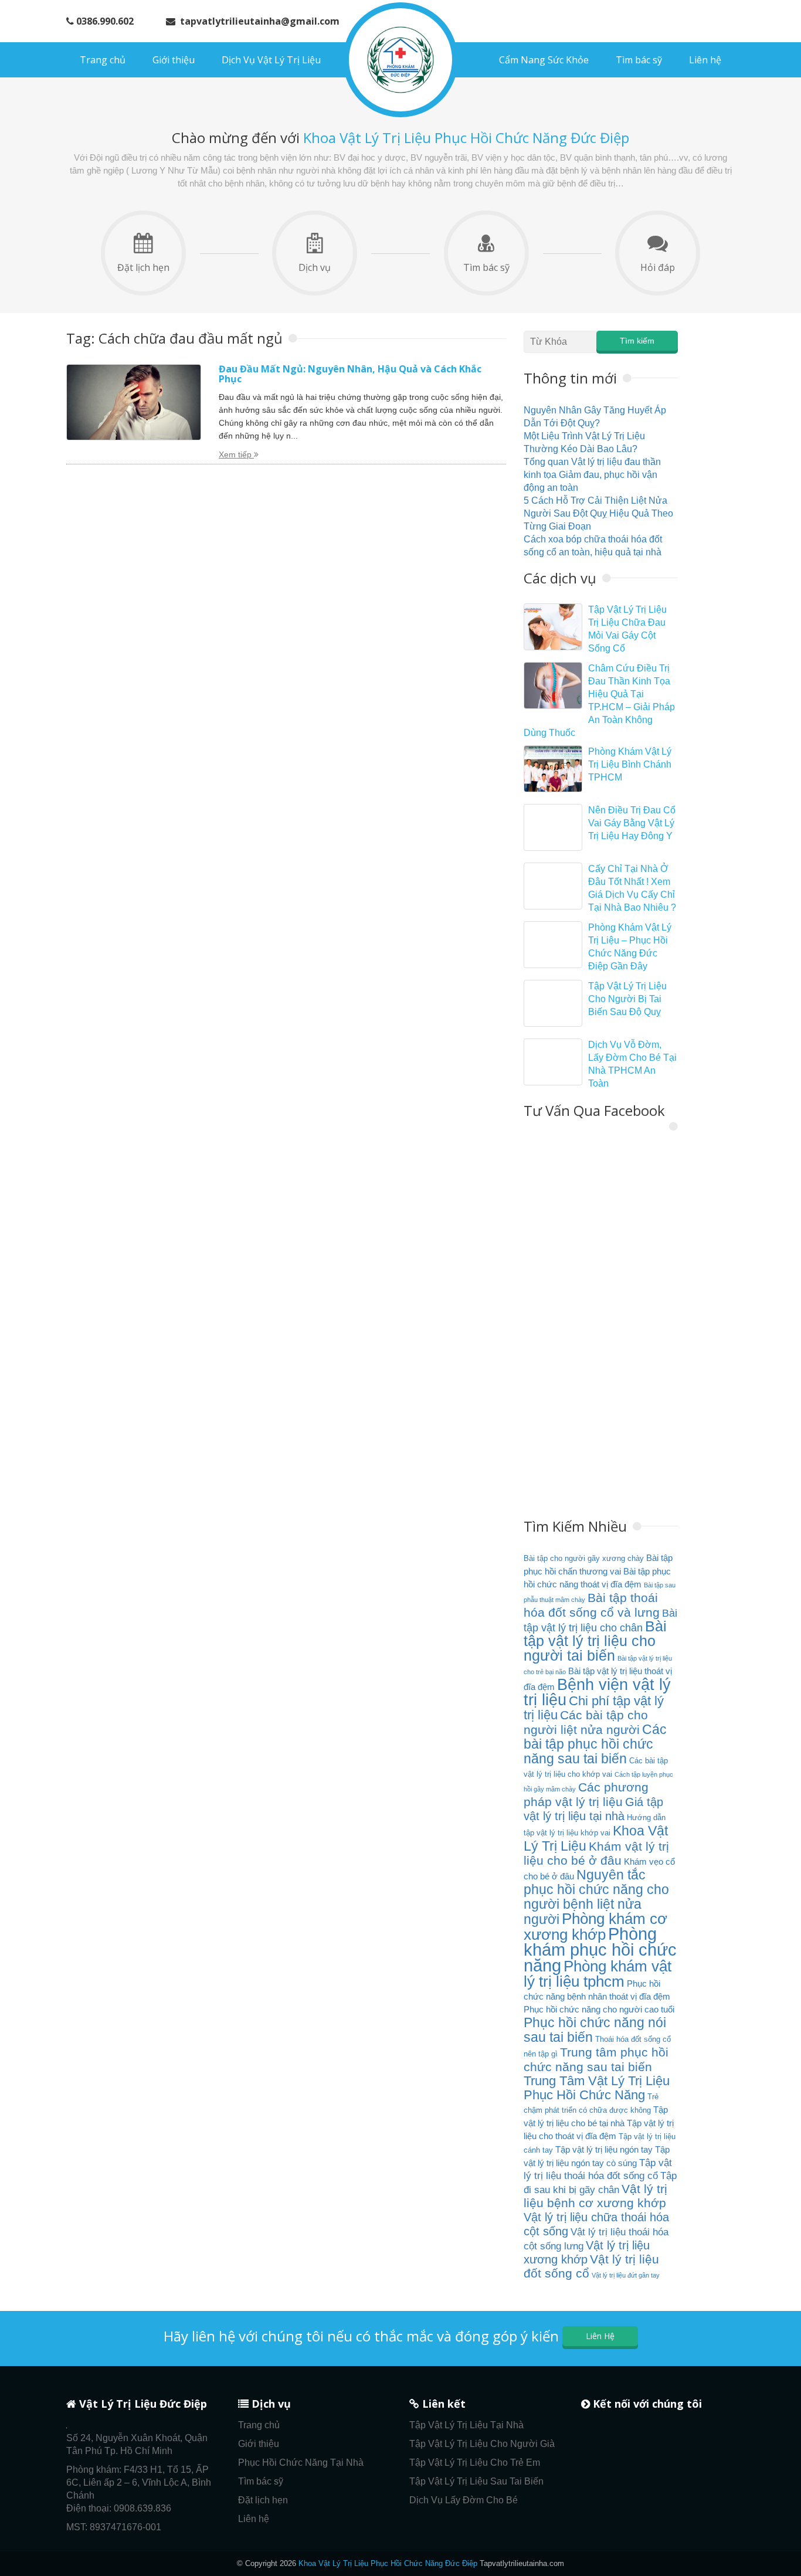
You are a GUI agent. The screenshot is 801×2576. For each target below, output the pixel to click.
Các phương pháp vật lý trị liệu (586, 1795)
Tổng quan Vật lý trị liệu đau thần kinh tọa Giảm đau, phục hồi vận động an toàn (592, 475)
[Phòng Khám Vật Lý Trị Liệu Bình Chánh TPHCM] (553, 769)
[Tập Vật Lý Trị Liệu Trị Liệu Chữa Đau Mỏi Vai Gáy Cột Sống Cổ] (553, 627)
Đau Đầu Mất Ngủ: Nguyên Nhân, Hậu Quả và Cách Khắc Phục (350, 374)
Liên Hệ (600, 2336)
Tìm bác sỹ (639, 60)
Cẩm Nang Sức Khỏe (544, 60)
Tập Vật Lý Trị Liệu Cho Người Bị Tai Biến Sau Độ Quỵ (627, 999)
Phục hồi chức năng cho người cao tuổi (599, 2009)
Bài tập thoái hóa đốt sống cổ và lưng (592, 1605)
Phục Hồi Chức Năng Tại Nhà (301, 2463)
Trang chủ (103, 60)
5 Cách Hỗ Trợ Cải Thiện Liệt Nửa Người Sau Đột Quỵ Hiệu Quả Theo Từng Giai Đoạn (598, 513)
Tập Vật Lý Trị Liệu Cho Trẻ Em (475, 2463)
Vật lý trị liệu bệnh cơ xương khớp (595, 2196)
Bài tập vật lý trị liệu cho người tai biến (595, 1641)
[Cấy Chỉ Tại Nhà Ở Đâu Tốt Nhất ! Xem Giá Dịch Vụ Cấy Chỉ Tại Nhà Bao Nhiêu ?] (553, 886)
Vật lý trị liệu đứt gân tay (626, 2275)
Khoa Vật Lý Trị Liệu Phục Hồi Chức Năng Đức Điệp (388, 2563)
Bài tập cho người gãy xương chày (584, 1558)
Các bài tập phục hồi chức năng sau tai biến (595, 1744)
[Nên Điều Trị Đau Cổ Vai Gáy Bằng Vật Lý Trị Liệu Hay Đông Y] (553, 827)
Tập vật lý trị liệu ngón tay (604, 2149)
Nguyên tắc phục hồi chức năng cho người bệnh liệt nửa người (596, 1897)
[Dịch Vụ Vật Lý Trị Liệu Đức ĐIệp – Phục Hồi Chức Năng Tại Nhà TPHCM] (400, 60)
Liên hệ (705, 60)
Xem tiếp (236, 454)
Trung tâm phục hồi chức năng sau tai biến (596, 2060)
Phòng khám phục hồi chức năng (600, 1949)
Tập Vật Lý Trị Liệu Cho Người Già (482, 2444)
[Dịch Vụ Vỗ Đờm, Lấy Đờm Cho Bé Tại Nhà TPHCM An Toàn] (553, 1062)
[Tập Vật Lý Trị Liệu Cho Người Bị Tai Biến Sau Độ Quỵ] (553, 1003)
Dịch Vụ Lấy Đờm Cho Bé (464, 2500)
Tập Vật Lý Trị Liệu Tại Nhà (466, 2425)
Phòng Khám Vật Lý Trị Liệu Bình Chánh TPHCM (630, 764)
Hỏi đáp (658, 267)
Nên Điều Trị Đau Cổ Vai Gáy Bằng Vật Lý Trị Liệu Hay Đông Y (632, 823)
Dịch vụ (315, 267)
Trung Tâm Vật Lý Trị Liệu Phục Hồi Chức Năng (597, 2088)
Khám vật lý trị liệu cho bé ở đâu (596, 1854)
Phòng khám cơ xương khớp (595, 1927)
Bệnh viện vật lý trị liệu (597, 1692)
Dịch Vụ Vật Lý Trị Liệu (271, 60)
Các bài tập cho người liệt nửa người (586, 1723)
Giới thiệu (174, 60)
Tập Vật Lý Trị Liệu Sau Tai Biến (476, 2481)
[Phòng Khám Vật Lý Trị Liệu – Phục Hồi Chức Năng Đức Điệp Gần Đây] (553, 945)
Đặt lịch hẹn (143, 267)
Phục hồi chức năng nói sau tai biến (595, 2030)
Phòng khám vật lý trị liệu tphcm (598, 1974)
